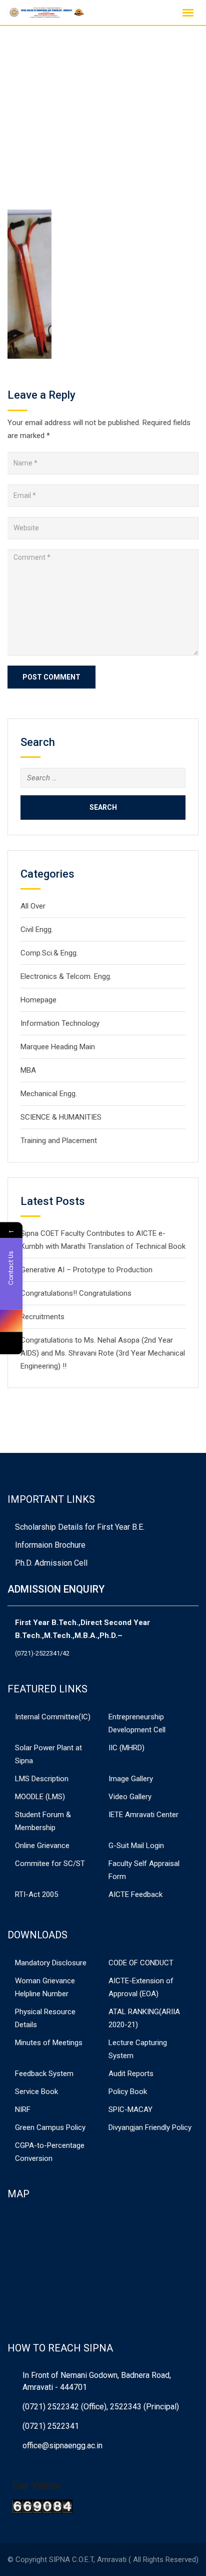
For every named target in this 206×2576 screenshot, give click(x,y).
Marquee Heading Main (58, 1047)
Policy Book (128, 2092)
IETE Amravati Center (143, 1815)
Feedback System (44, 2074)
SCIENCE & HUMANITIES (61, 1117)
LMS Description (42, 1779)
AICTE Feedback (135, 1894)
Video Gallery (130, 1797)
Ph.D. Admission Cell (51, 1563)
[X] (11, 1343)
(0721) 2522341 (51, 2426)
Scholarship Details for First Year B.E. (80, 1527)
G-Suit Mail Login (136, 1846)
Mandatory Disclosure (51, 1963)
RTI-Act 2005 (36, 1894)
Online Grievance (42, 1846)
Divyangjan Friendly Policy (150, 2127)
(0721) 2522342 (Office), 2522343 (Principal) (101, 2407)
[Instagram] (11, 1320)
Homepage (38, 1000)
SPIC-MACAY (130, 2109)
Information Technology (60, 1023)
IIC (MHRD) (126, 1748)
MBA (28, 1070)
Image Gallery (131, 1779)
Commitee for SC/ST (50, 1864)
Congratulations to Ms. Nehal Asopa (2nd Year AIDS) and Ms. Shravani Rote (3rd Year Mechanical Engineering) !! (103, 1353)
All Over (33, 906)
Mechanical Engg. (49, 1094)
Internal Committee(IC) (53, 1717)
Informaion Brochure (50, 1545)
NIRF (23, 2109)
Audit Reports (131, 2074)
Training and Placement (59, 1141)
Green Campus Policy (50, 2127)
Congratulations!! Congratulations (76, 1293)
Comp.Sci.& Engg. (49, 953)
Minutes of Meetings (49, 2043)
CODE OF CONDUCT (141, 1963)
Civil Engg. (37, 930)
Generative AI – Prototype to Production (86, 1270)
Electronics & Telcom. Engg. (66, 976)
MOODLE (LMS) (40, 1797)
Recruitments (42, 1317)
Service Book (36, 2092)
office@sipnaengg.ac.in (62, 2446)
